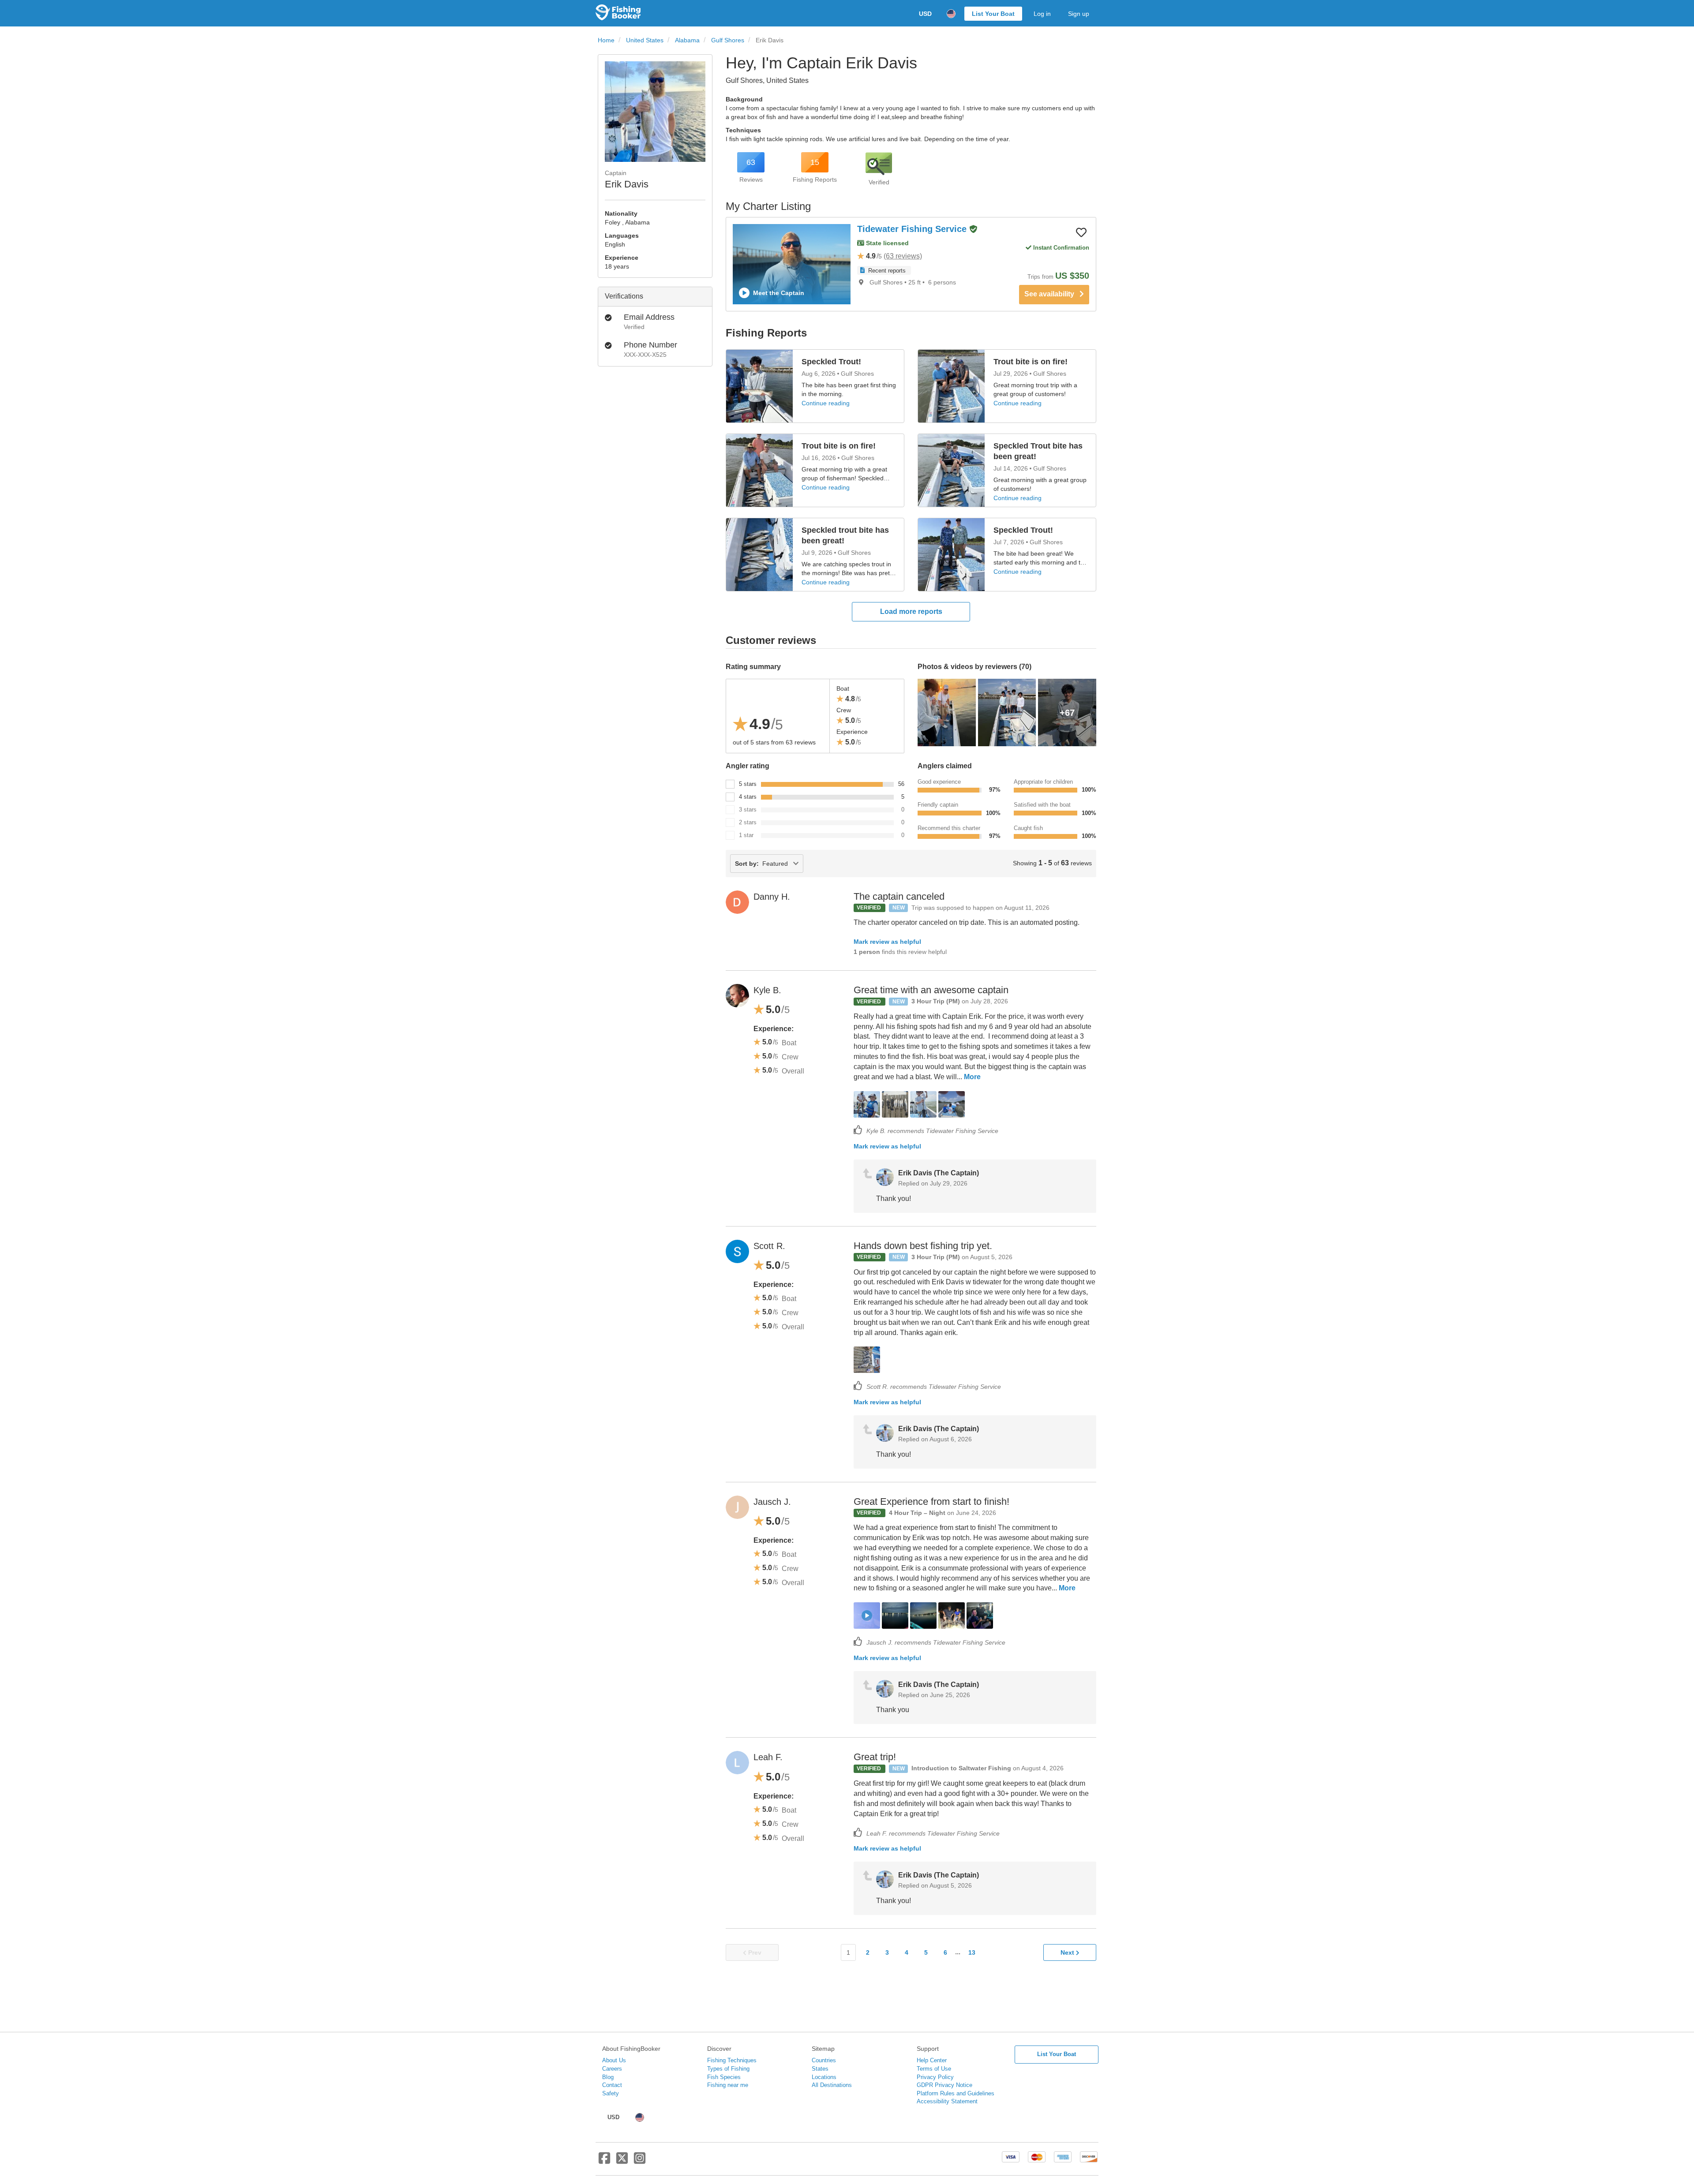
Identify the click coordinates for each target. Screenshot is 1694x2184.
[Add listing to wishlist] (1081, 232)
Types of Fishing (728, 2069)
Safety (611, 2093)
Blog (608, 2077)
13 (972, 1952)
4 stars (748, 797)
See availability (1052, 294)
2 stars (748, 822)
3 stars (748, 810)
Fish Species (724, 2077)
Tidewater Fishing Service (913, 229)
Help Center (932, 2060)
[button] (973, 230)
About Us (614, 2060)
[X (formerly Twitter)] (622, 2162)
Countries (824, 2060)
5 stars (748, 784)
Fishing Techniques (732, 2060)
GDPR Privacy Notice (944, 2085)
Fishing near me (728, 2085)
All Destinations (832, 2085)
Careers (612, 2069)
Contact (612, 2085)
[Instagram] (640, 2162)
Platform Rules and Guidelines (956, 2093)
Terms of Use (934, 2069)
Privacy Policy (935, 2077)
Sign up (1079, 14)
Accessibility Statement (947, 2101)
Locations (824, 2077)
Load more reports (911, 611)
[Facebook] (604, 2162)
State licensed (886, 243)
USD (925, 14)
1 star (746, 835)
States (820, 2069)
